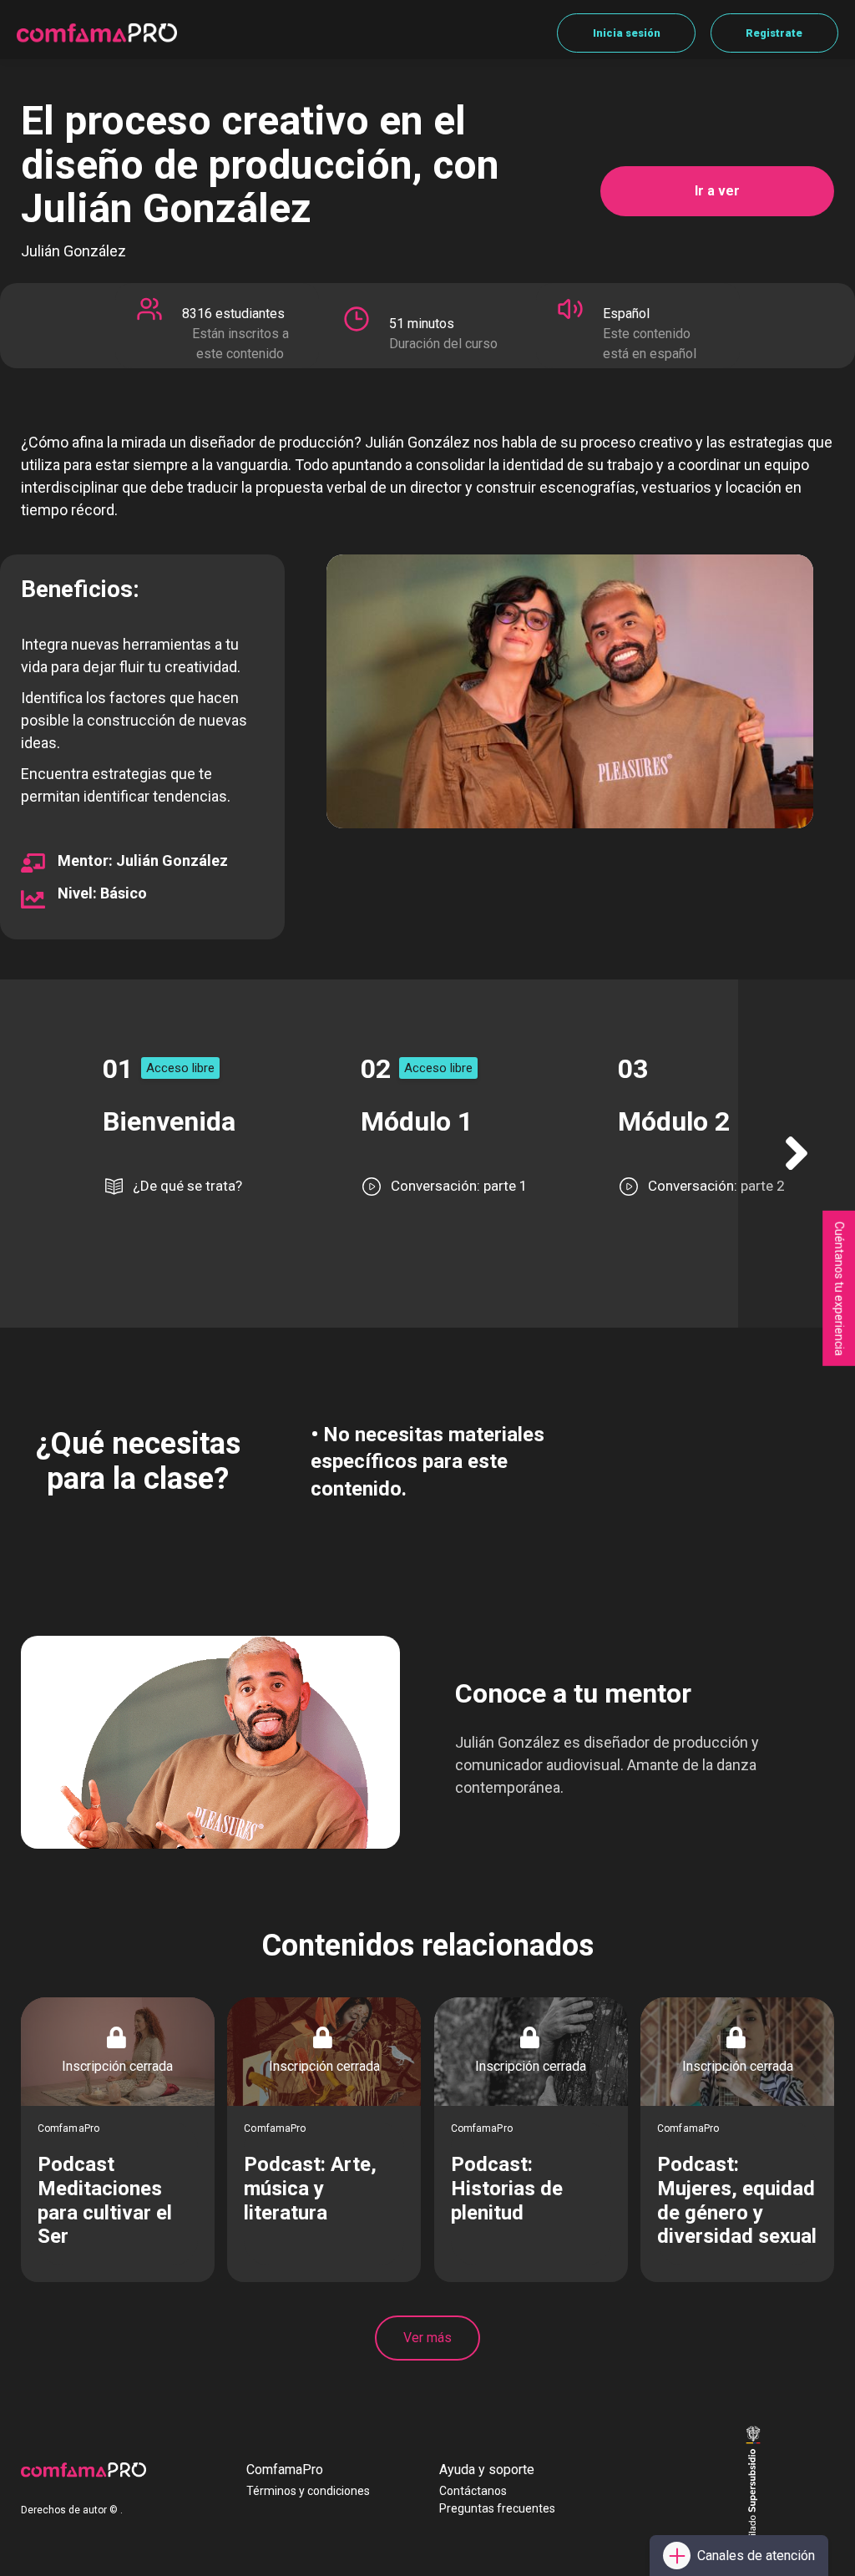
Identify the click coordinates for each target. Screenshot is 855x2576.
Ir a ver (717, 191)
